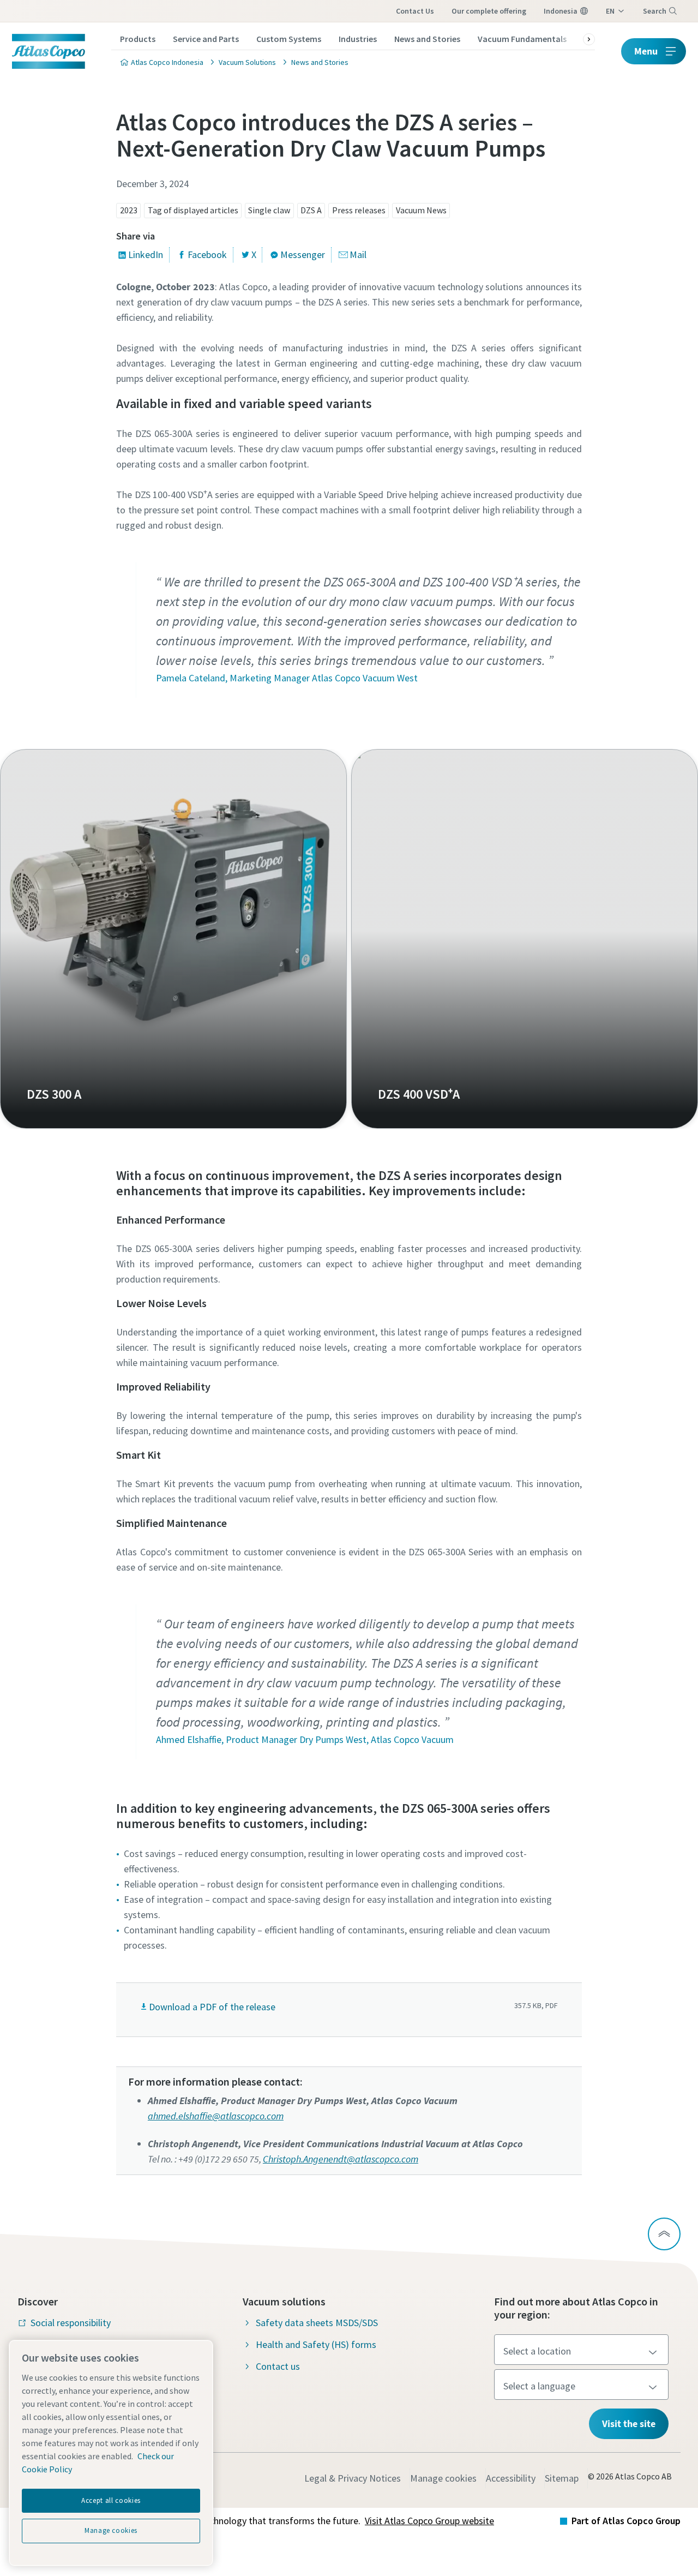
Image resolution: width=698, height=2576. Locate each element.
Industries (358, 39)
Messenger (303, 254)
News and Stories (427, 39)
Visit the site (629, 2424)
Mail (358, 254)
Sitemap (562, 2478)
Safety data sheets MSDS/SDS (317, 2323)
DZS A (311, 210)
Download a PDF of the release (212, 2007)
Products (138, 39)
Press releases (359, 210)
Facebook (207, 254)
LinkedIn (146, 254)
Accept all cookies (111, 2500)
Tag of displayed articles (193, 210)
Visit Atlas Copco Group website (429, 2521)
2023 (129, 210)
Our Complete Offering (489, 11)
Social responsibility (71, 2323)
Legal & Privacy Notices (353, 2478)
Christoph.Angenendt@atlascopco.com (341, 2159)
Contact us (415, 11)
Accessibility (511, 2478)
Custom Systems (289, 39)
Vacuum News (421, 210)
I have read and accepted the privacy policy (324, 901)
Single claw (269, 210)
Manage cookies (443, 2478)
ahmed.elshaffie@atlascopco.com (216, 2116)
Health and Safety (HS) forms (316, 2344)
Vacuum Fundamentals (522, 39)
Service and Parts (206, 39)
